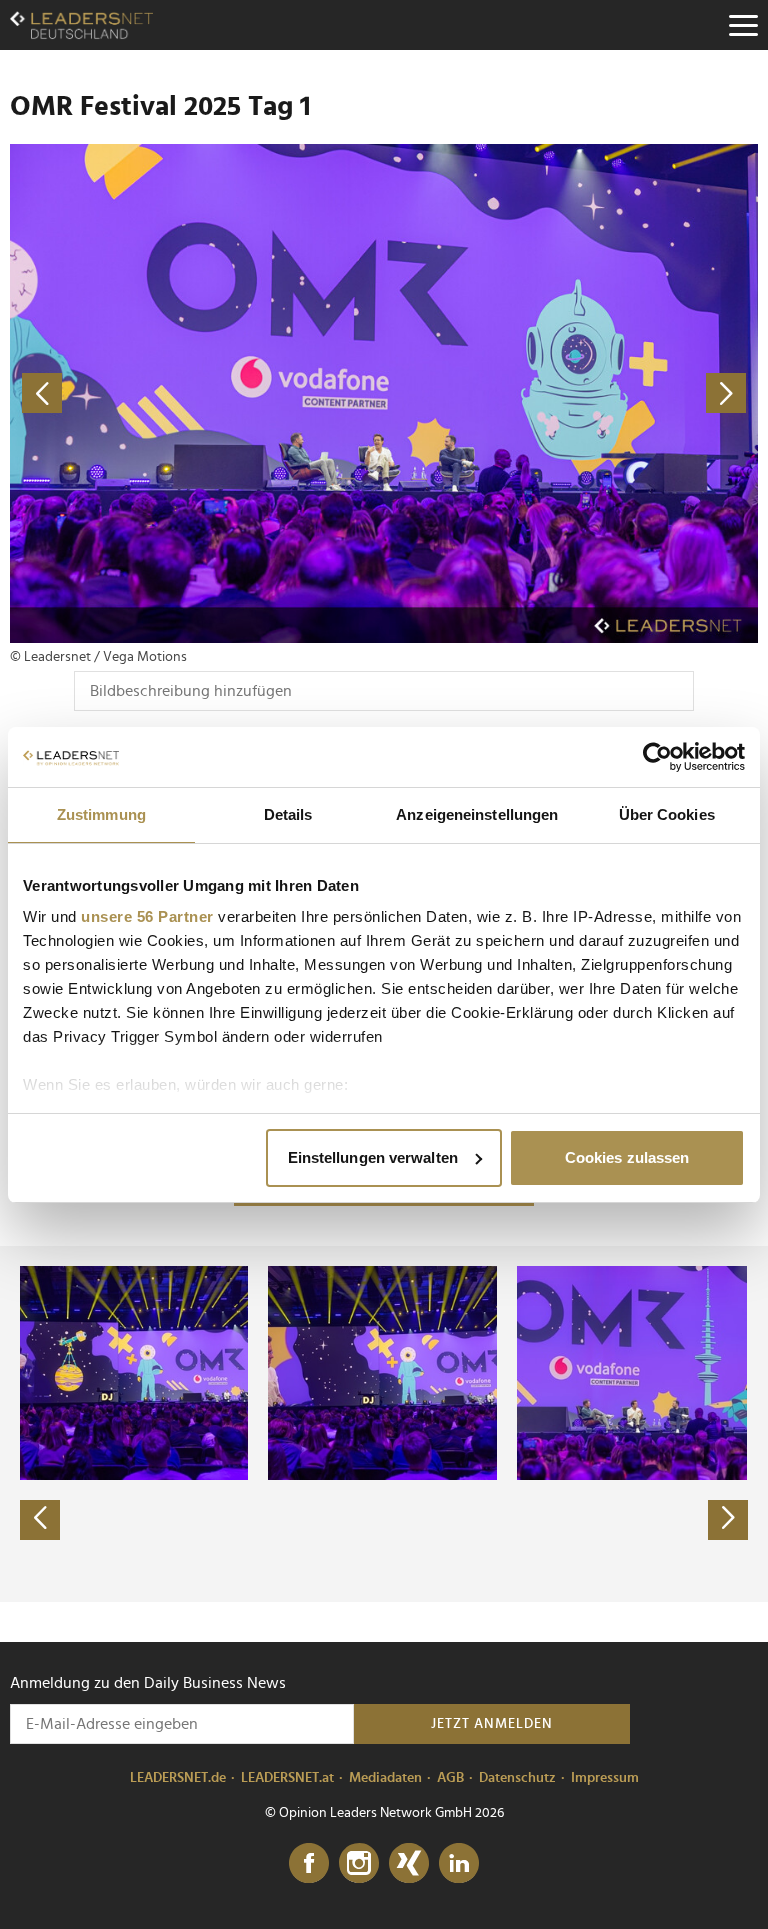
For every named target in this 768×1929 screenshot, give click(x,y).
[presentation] (40, 1520)
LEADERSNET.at (287, 1778)
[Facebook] (309, 1864)
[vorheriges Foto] (197, 393)
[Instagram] (359, 1864)
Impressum (605, 1778)
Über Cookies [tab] (667, 814)
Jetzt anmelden (492, 1724)
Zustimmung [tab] (101, 814)
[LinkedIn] (459, 1864)
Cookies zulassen (627, 1157)
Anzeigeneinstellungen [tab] (477, 814)
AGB (450, 1778)
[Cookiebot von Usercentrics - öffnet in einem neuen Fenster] (657, 757)
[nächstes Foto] (571, 393)
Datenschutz (517, 1778)
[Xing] (409, 1864)
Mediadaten (385, 1778)
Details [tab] (288, 814)
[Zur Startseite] (81, 25)
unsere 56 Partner (147, 916)
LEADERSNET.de (178, 1778)
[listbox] (384, 1424)
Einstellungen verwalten (373, 1157)
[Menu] (743, 25)
